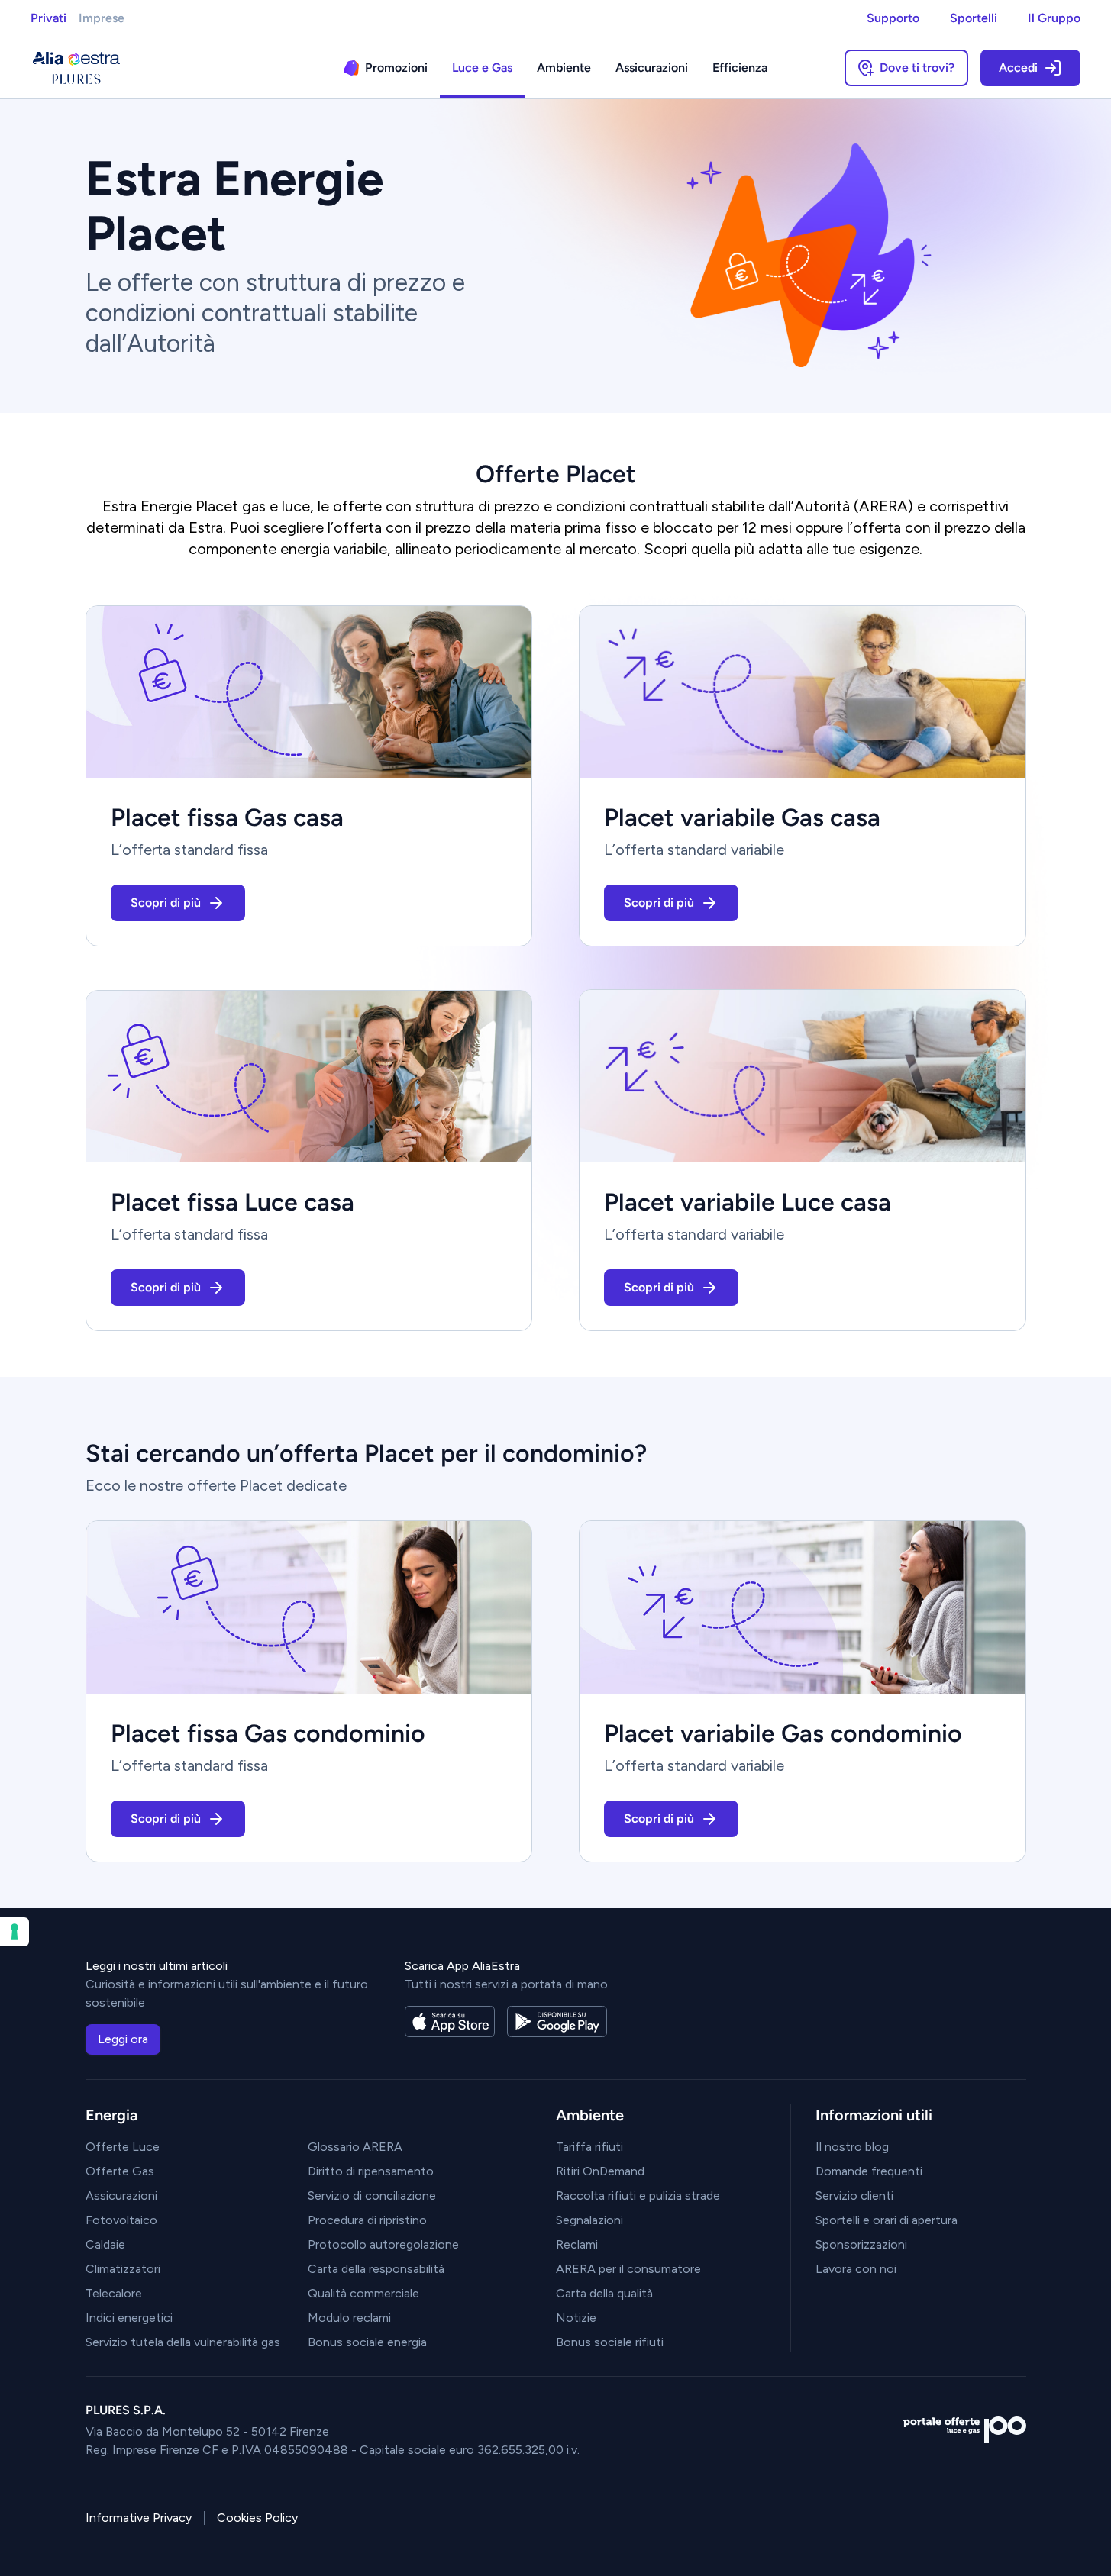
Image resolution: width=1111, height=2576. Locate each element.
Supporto (893, 18)
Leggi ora (123, 2039)
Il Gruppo (1054, 18)
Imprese (102, 18)
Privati (48, 18)
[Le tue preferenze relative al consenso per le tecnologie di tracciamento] (15, 1932)
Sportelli (974, 18)
